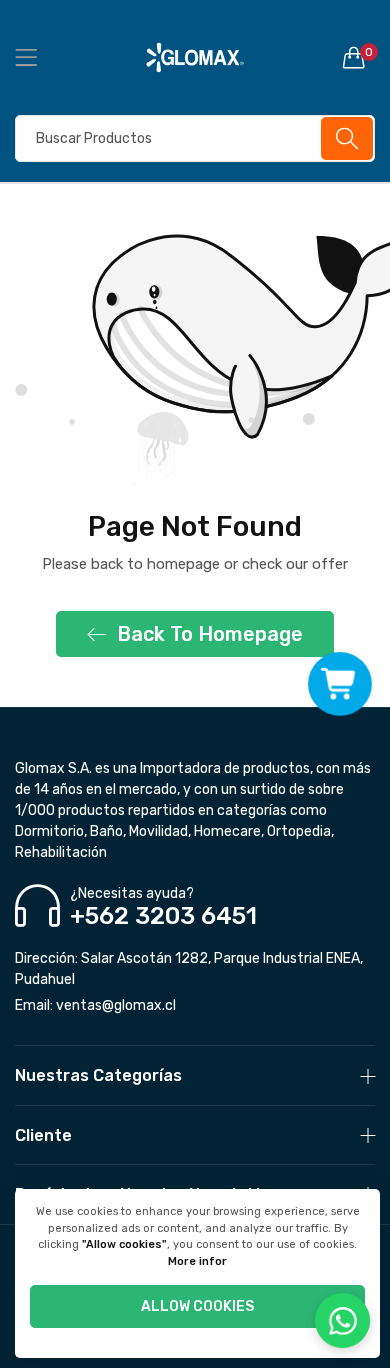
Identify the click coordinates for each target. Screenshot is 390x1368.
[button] (340, 684)
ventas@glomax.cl (95, 1005)
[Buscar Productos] (347, 138)
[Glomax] (195, 57)
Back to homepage (210, 634)
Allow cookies (197, 1306)
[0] (354, 57)
